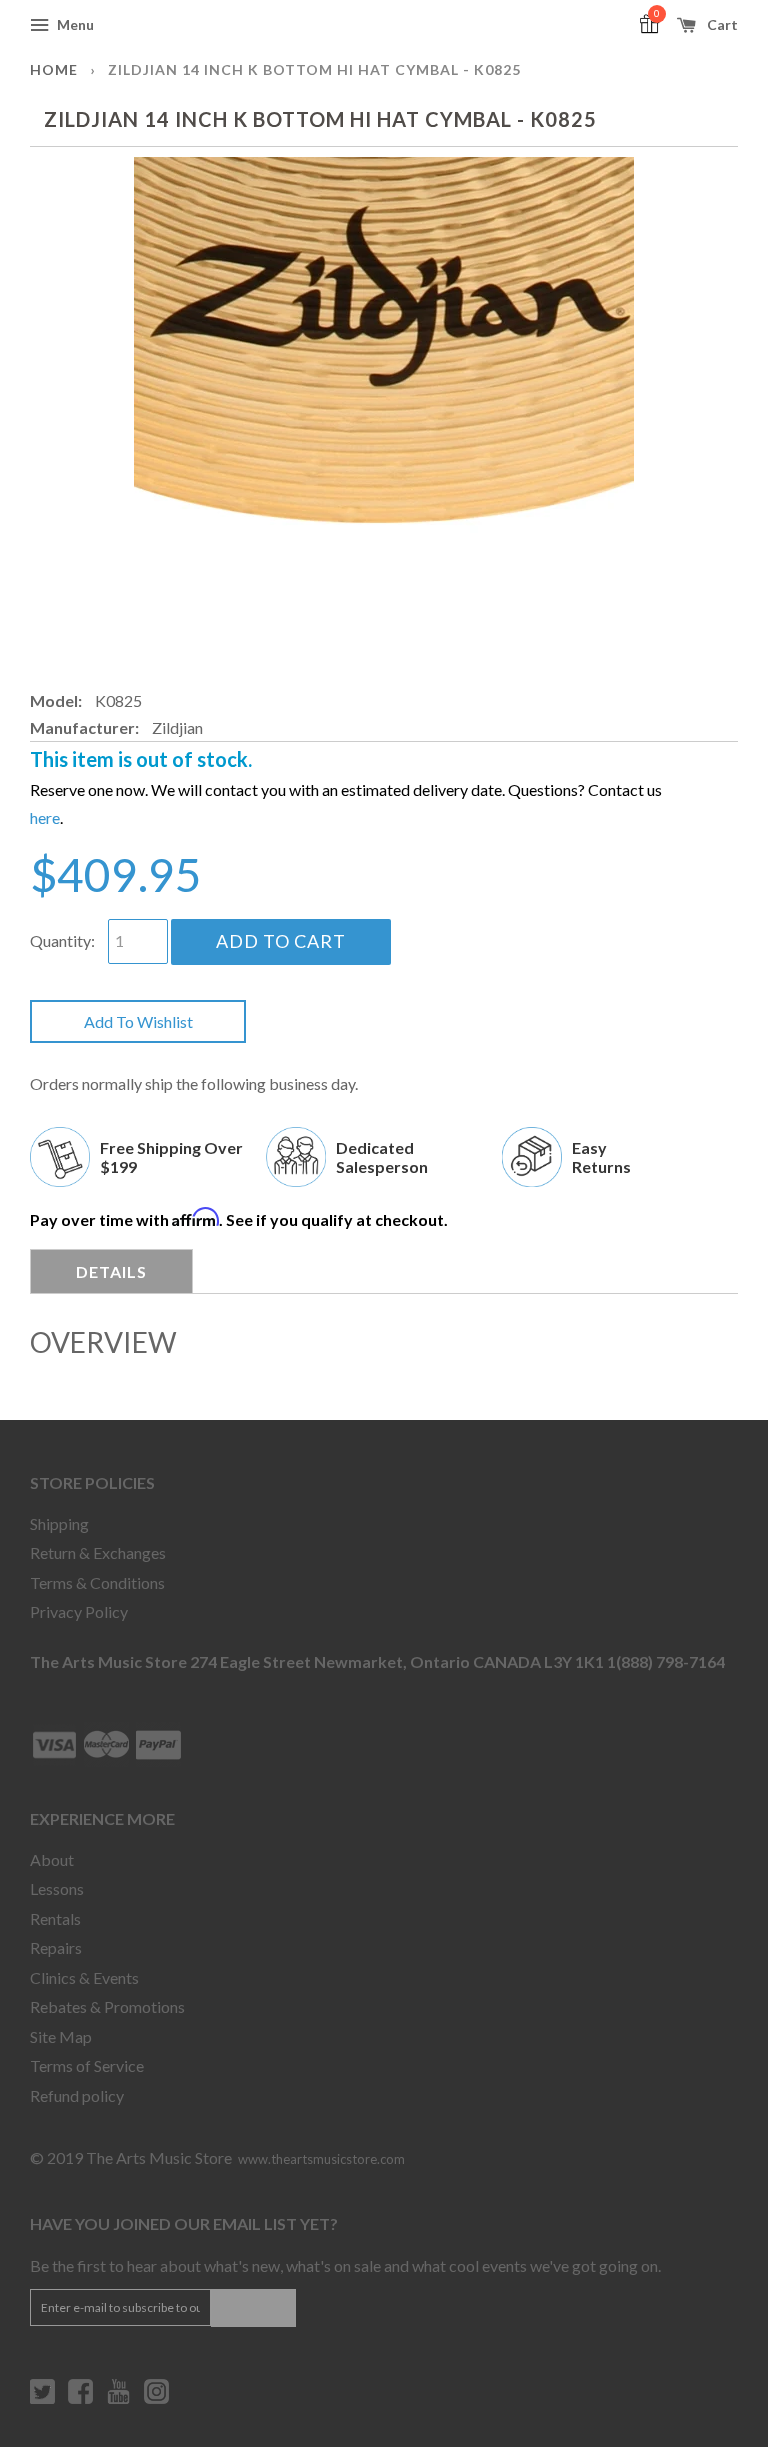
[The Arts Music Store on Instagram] (156, 2399)
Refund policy (77, 2095)
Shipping (59, 1523)
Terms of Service (87, 2065)
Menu (74, 24)
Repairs (56, 1947)
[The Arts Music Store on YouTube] (118, 2399)
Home (54, 69)
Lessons (57, 1888)
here (45, 817)
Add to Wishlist (138, 1021)
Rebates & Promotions (107, 2006)
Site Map (61, 2036)
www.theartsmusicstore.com (321, 2159)
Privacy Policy (79, 1611)
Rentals (55, 1918)
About (52, 1859)
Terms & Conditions (97, 1582)
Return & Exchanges (98, 1552)
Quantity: (62, 940)
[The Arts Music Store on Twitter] (42, 2399)
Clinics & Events (84, 1977)
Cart (721, 24)
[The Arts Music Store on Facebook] (80, 2399)
